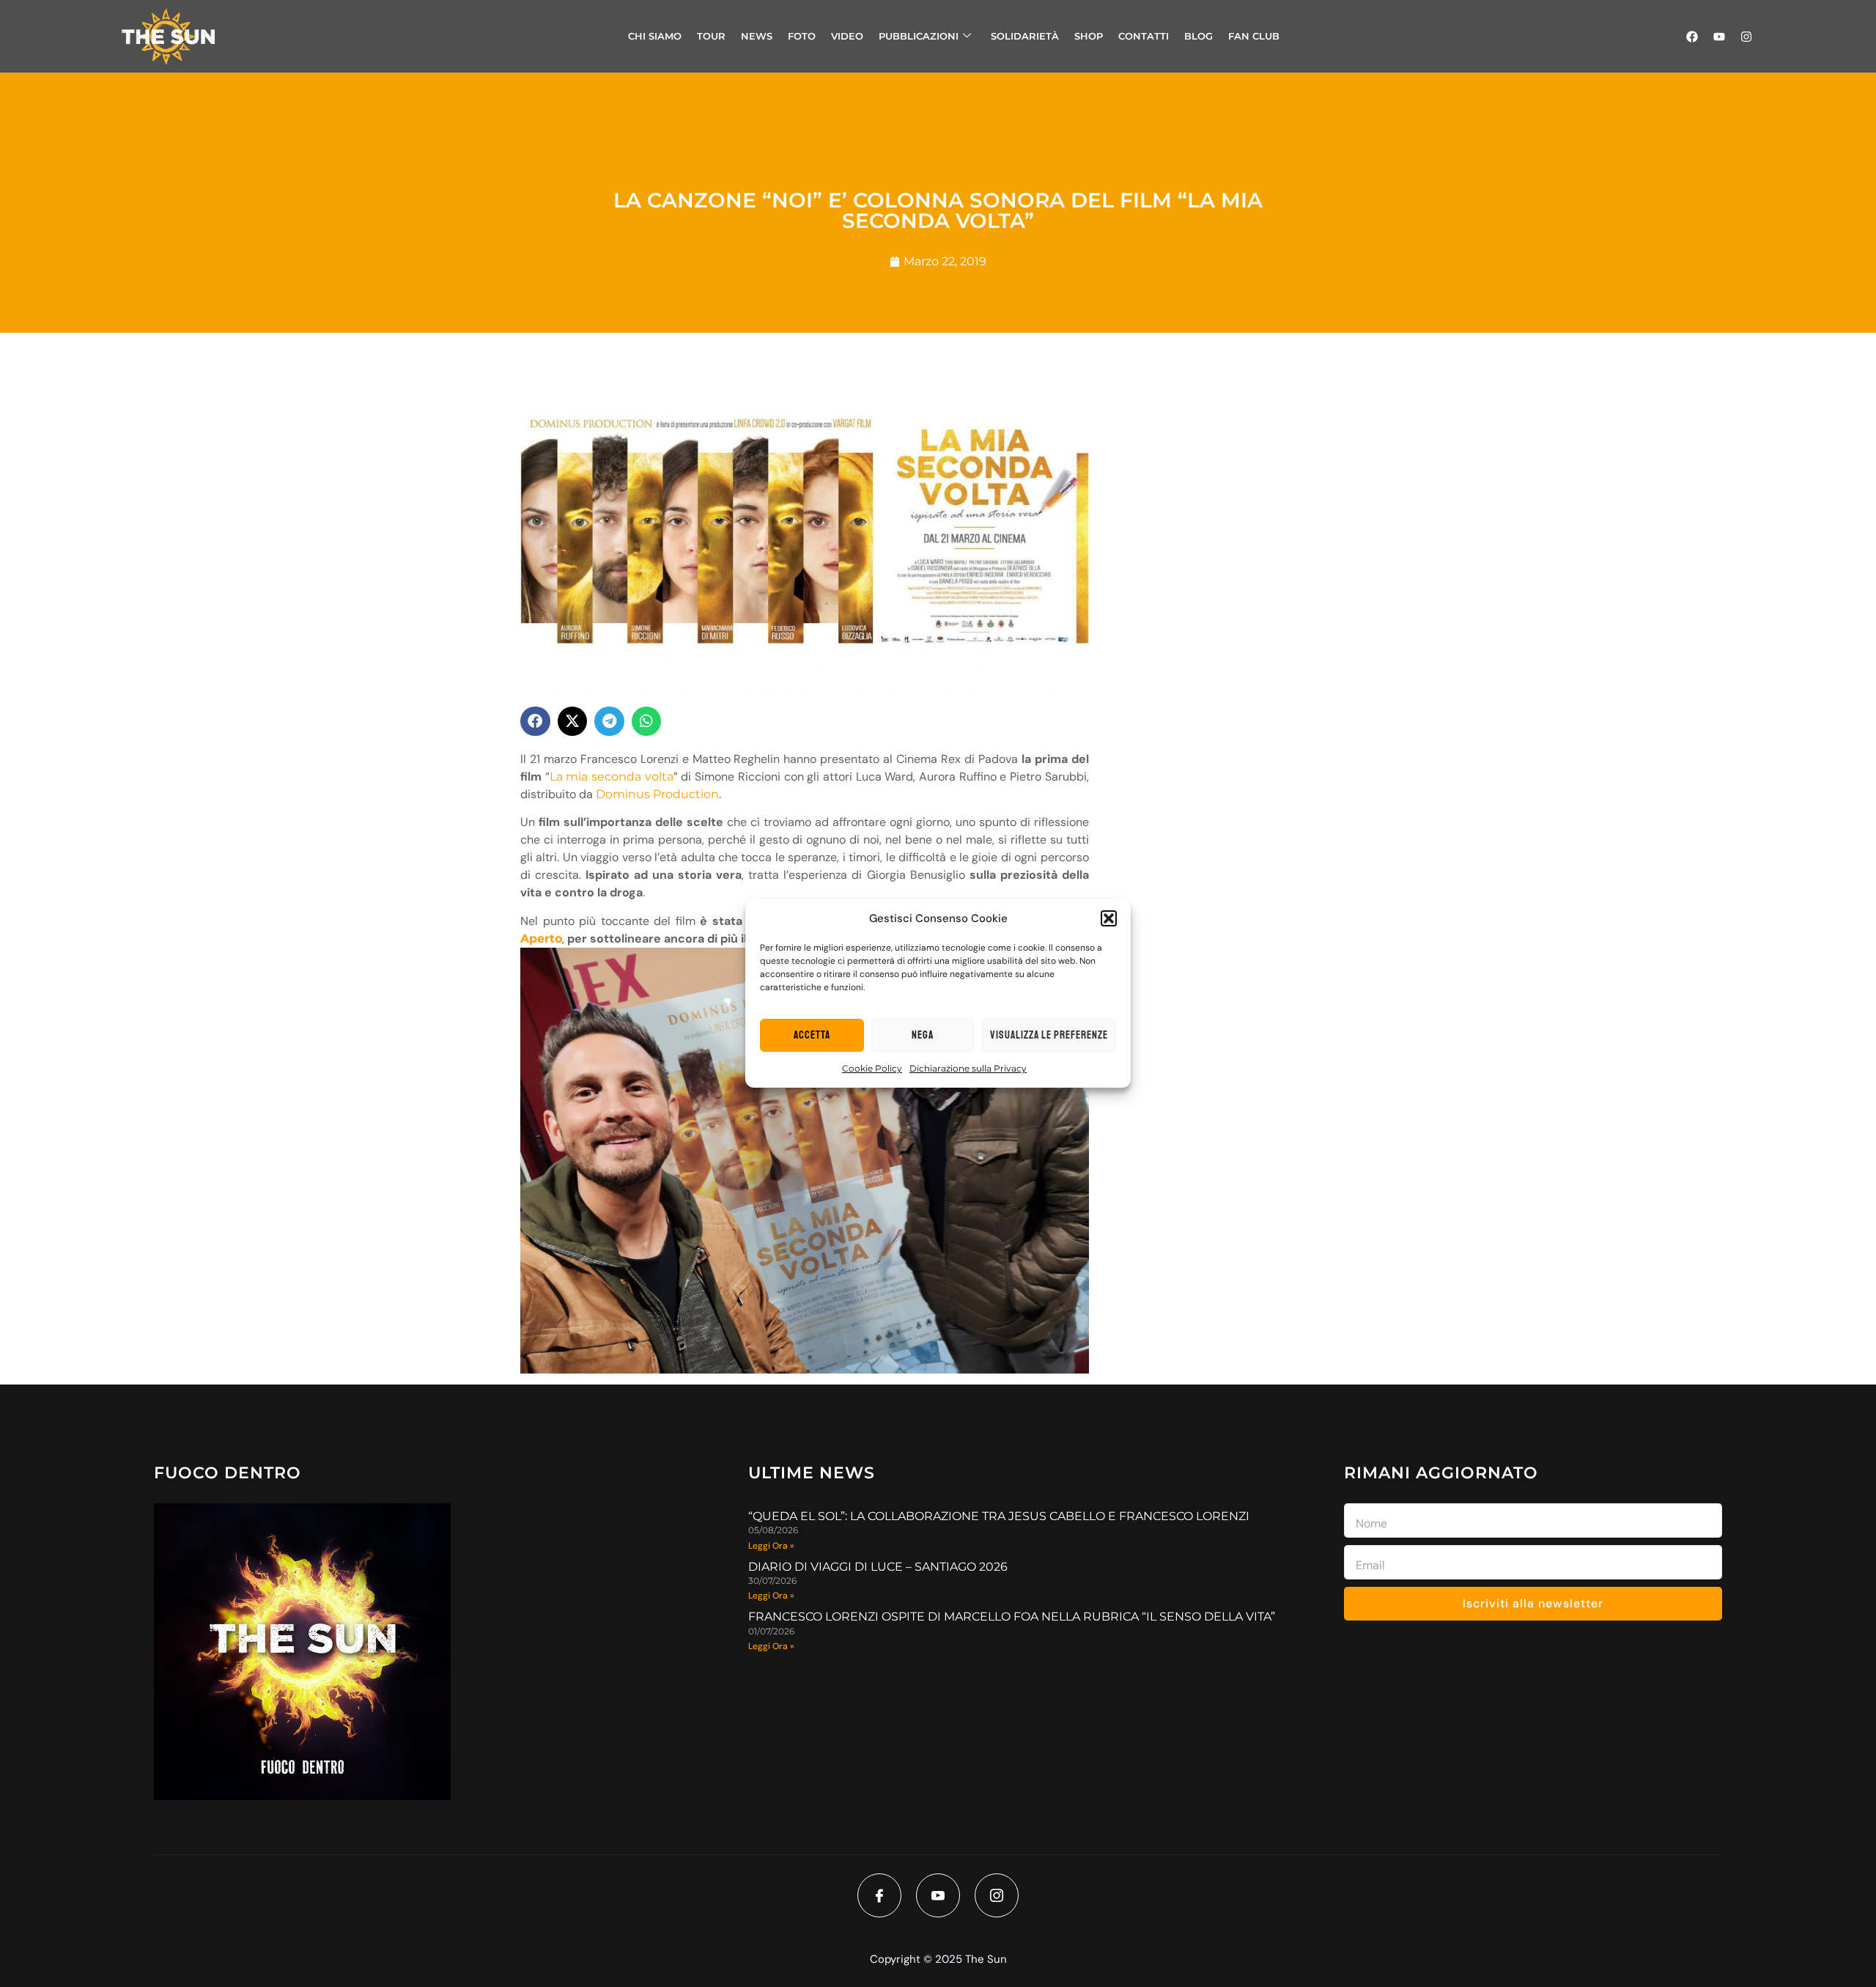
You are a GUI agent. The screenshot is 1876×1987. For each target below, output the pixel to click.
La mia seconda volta (612, 777)
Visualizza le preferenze (1049, 1035)
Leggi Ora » (771, 1546)
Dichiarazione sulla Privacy (968, 1068)
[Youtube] (1719, 37)
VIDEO (847, 36)
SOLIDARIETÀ (1025, 36)
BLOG (1199, 36)
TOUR (711, 36)
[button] (1109, 918)
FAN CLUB (1254, 36)
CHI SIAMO (655, 36)
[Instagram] (1746, 37)
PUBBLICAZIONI (919, 36)
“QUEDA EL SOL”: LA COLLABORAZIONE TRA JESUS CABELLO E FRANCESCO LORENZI (999, 1516)
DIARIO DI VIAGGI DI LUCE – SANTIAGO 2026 (878, 1567)
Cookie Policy (872, 1068)
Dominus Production (657, 794)
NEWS (757, 36)
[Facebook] (1692, 37)
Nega (923, 1035)
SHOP (1089, 36)
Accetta (812, 1035)
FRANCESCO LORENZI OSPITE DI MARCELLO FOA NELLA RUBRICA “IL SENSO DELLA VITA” (1012, 1616)
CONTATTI (1144, 36)
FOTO (802, 36)
